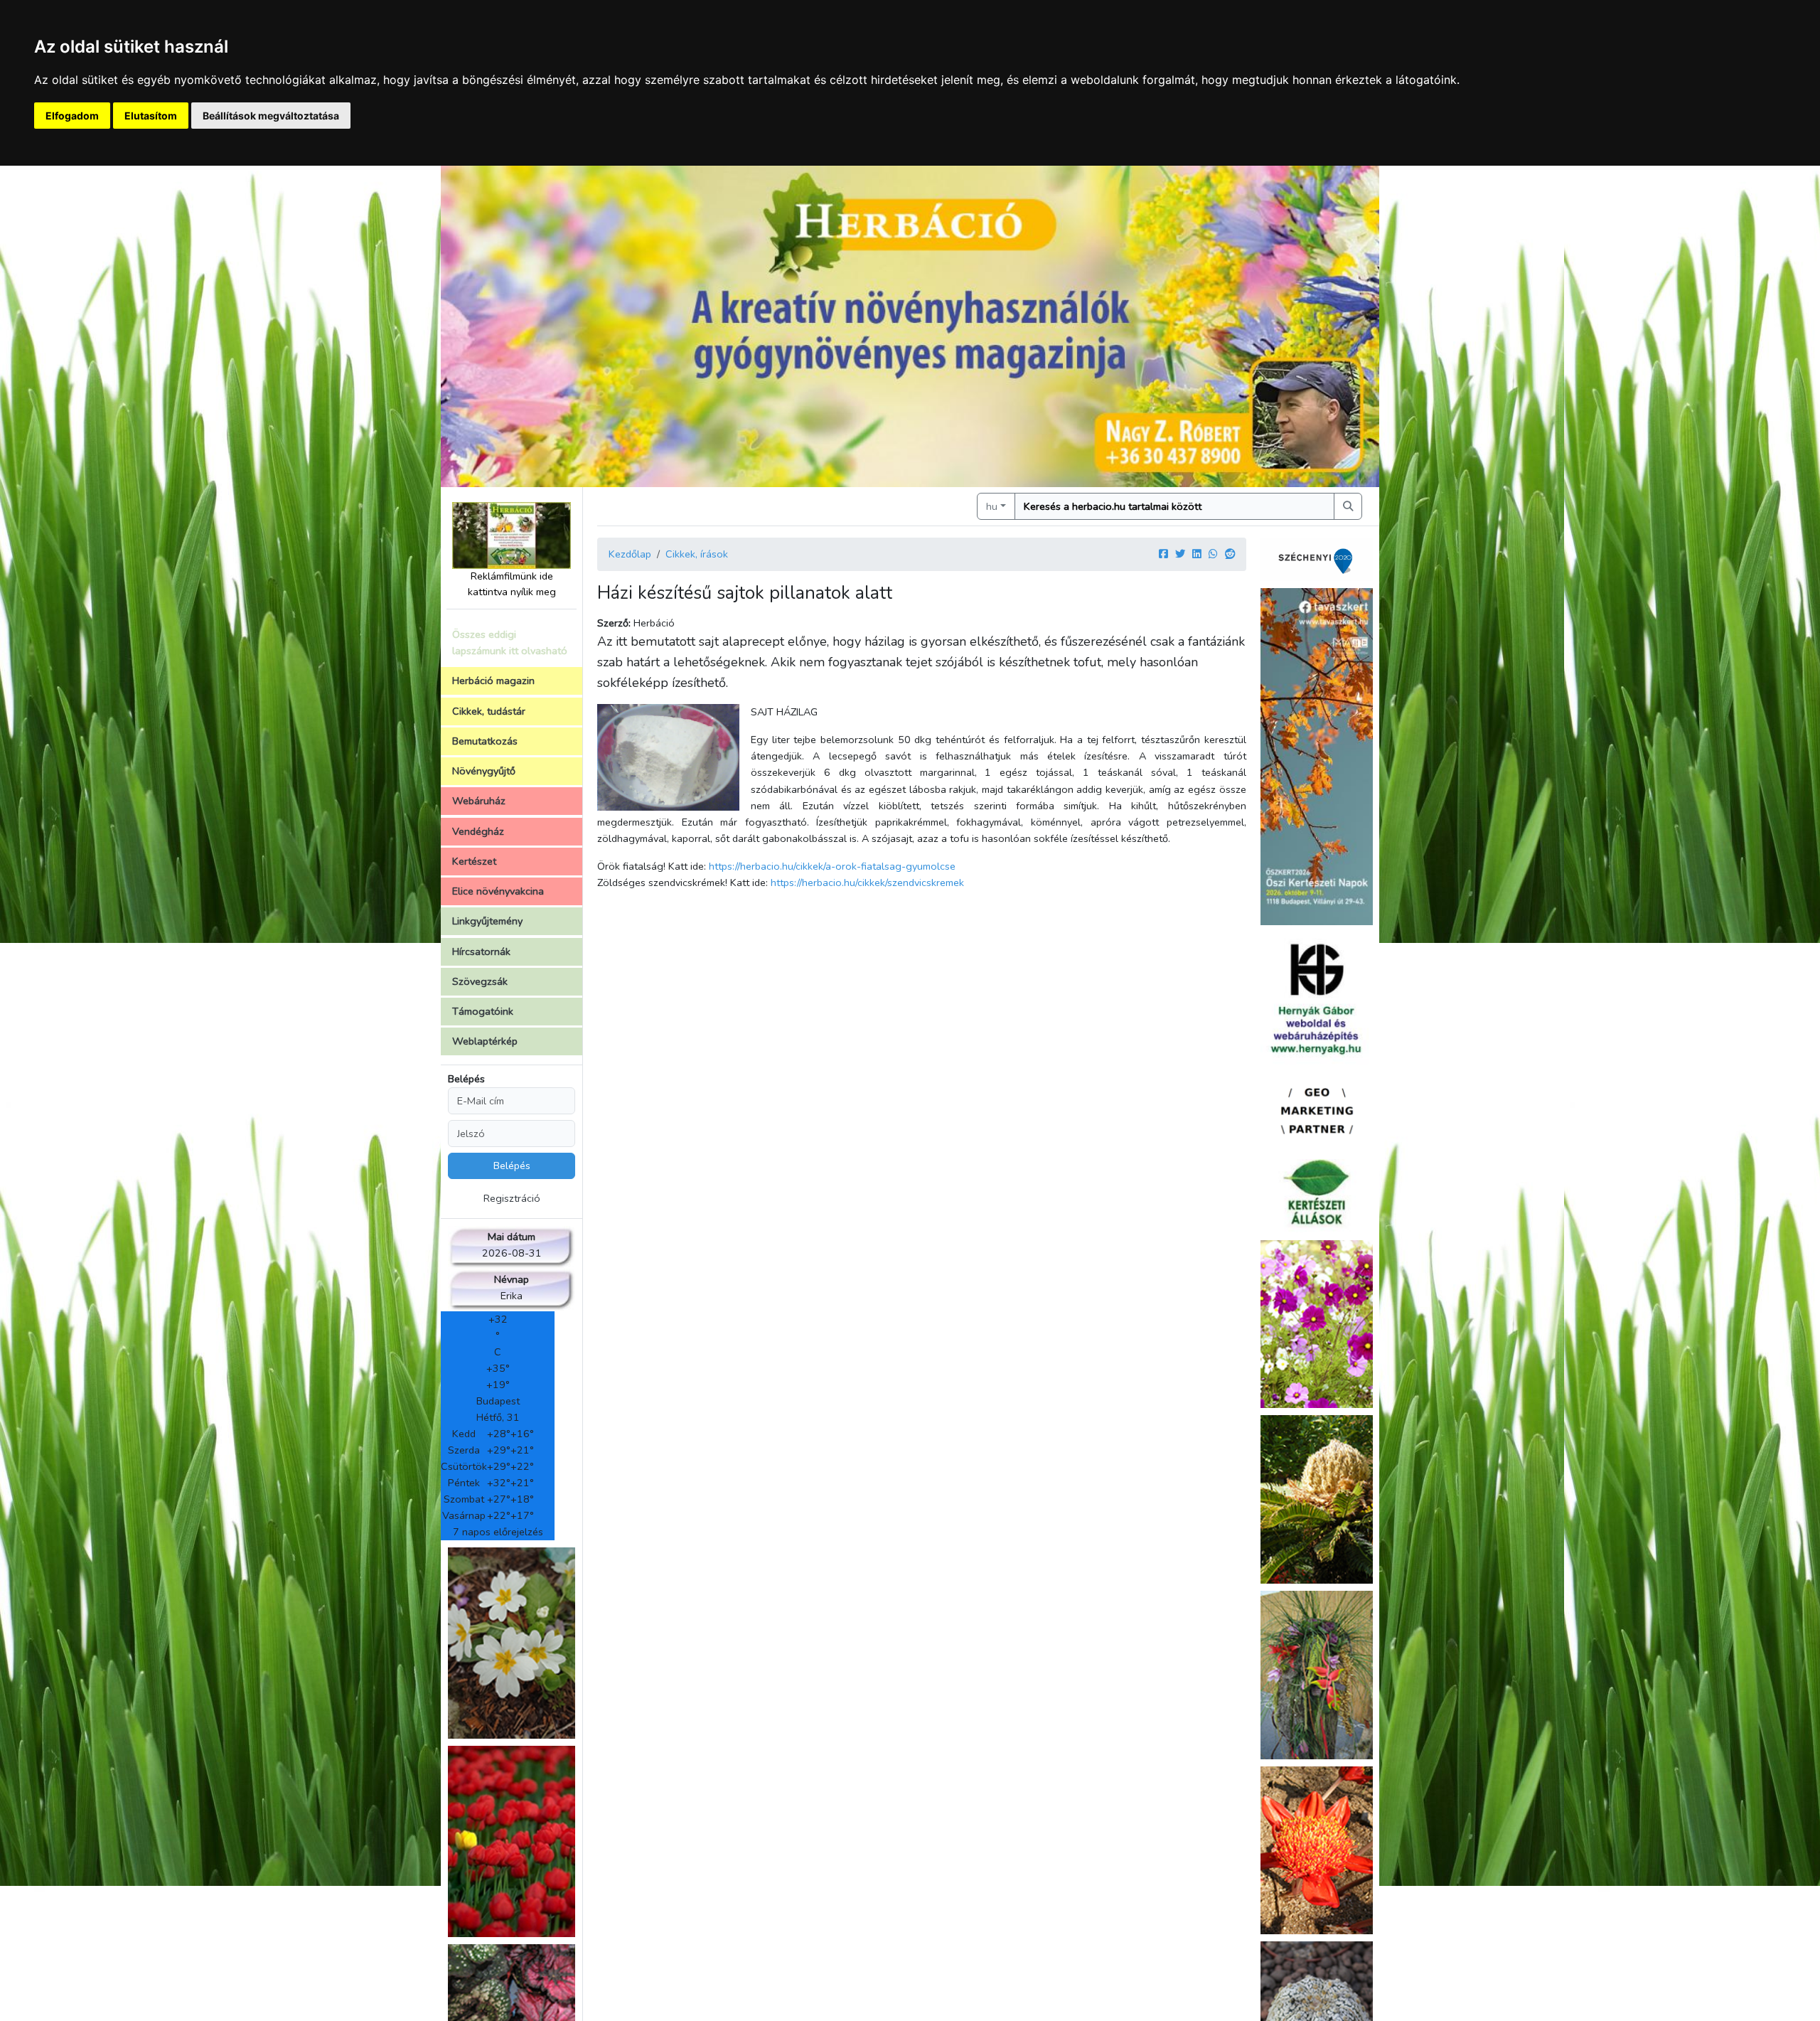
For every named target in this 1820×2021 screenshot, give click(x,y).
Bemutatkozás (485, 741)
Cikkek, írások (697, 554)
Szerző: (614, 623)
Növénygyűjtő (484, 771)
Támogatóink (483, 1011)
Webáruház (479, 801)
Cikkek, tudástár (489, 711)
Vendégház (478, 831)
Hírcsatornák (481, 951)
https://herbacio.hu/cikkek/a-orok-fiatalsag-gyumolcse (832, 866)
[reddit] (1230, 554)
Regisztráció (512, 1198)
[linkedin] (1197, 554)
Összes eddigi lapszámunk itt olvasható (510, 642)
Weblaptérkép (485, 1041)
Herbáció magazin (493, 681)
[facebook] (1163, 554)
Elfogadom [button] (72, 116)
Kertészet (474, 861)
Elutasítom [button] (151, 116)
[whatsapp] (1213, 554)
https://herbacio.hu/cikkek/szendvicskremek (867, 882)
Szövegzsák (480, 981)
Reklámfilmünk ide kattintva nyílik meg (512, 584)
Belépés (466, 1079)
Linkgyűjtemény (487, 921)
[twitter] (1180, 554)
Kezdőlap (630, 554)
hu (992, 506)
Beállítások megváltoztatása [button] (271, 116)
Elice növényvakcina (498, 891)
